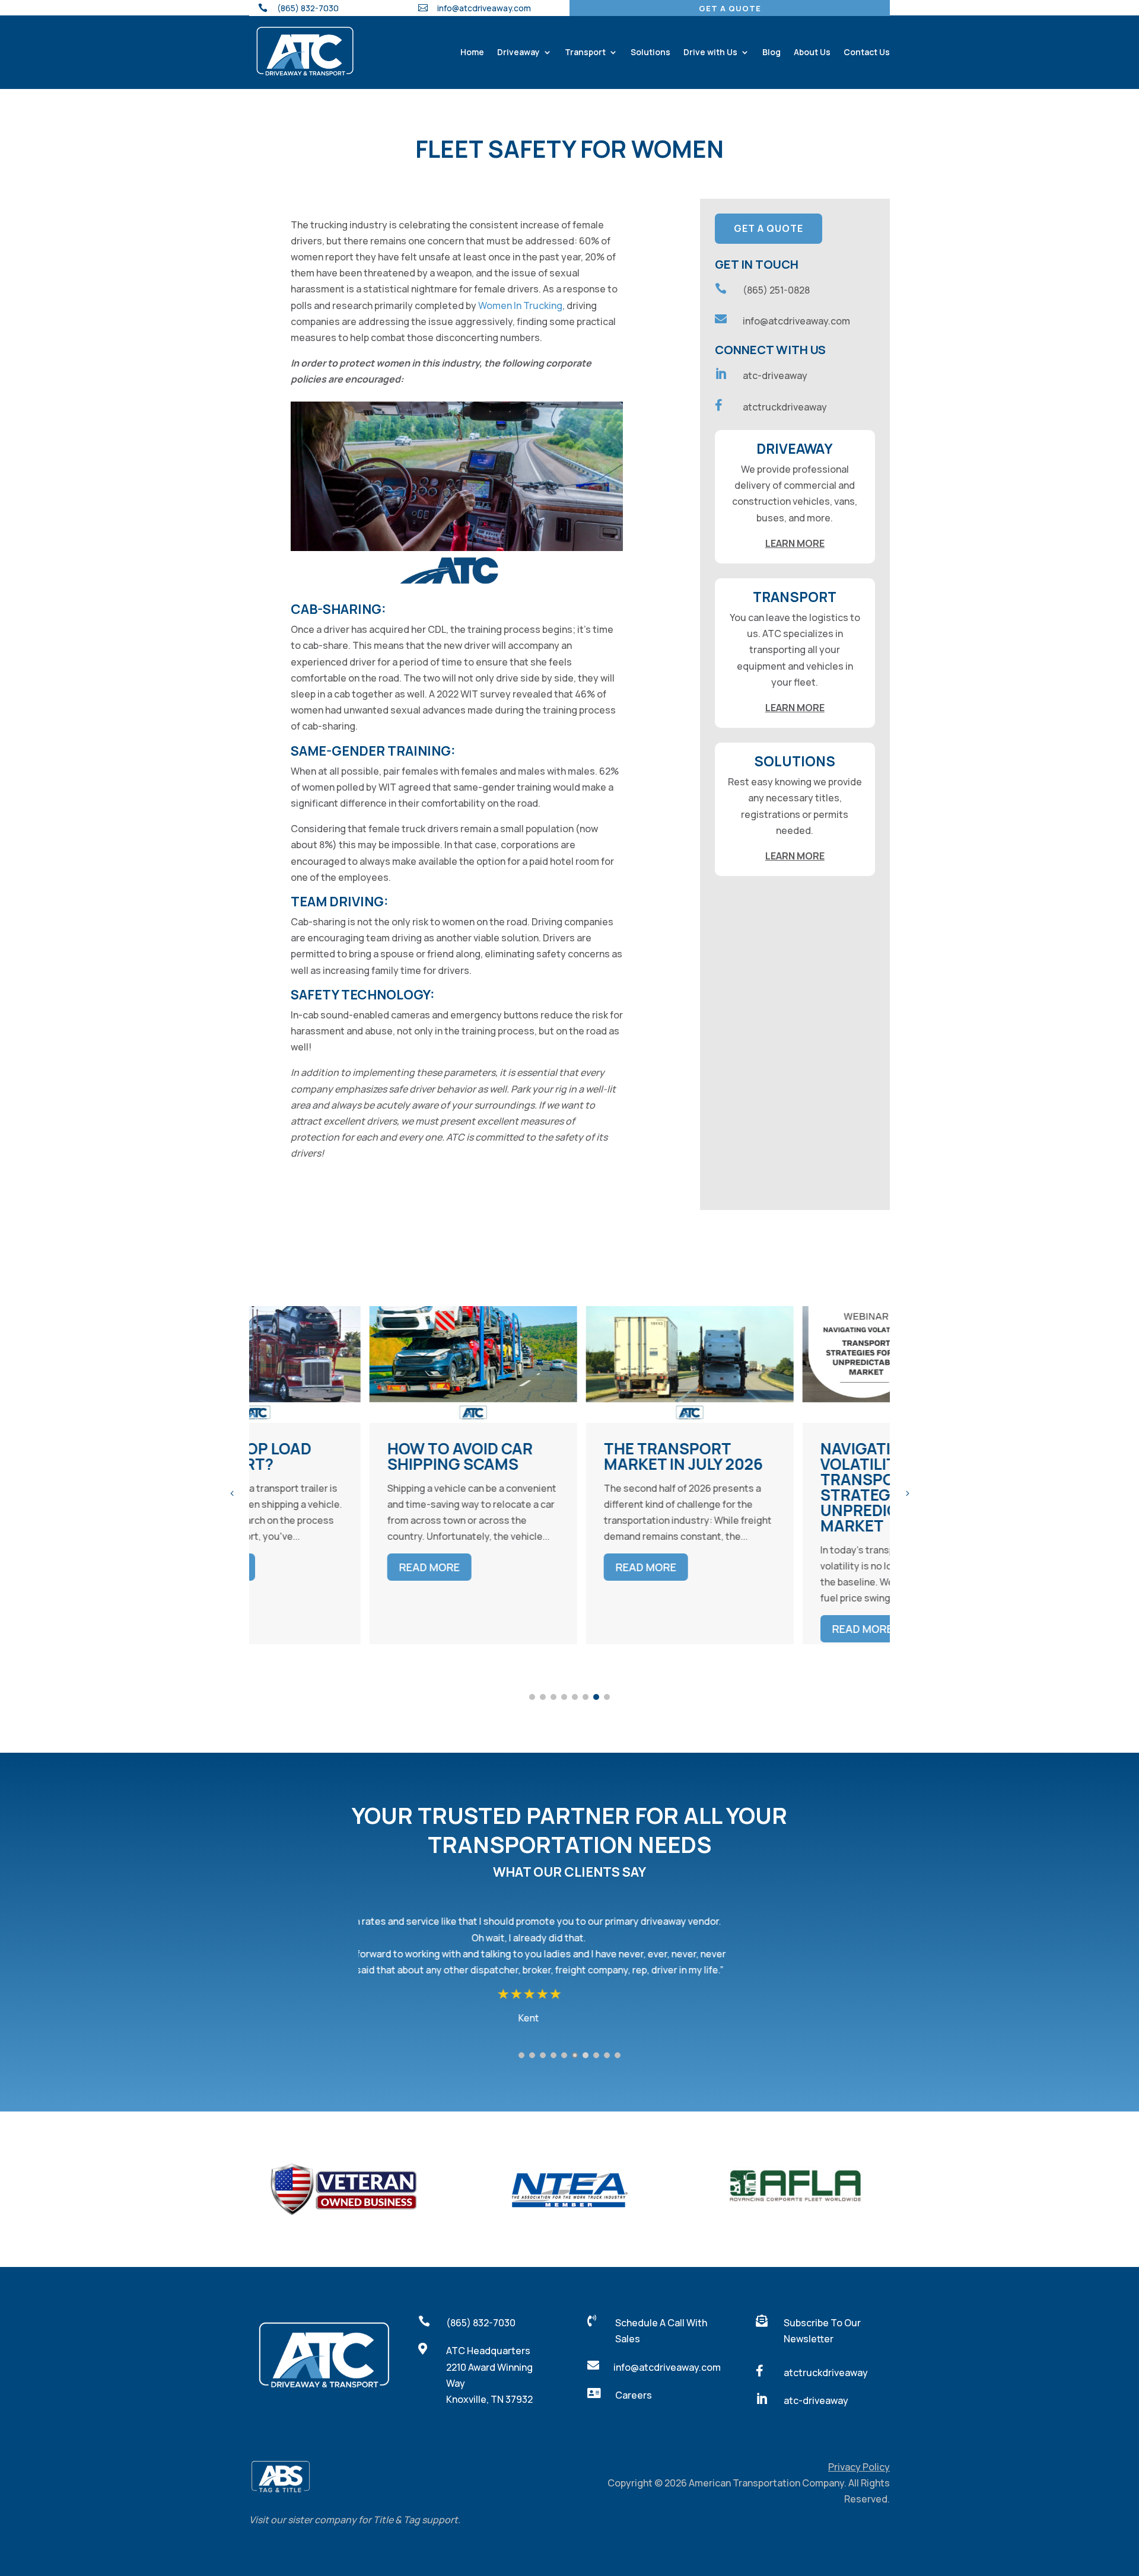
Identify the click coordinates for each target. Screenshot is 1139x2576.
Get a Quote (730, 8)
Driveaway (518, 52)
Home (472, 52)
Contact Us (867, 52)
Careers (634, 2395)
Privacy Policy (859, 2467)
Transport (585, 52)
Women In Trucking (520, 305)
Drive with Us (710, 52)
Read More (309, 1567)
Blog (771, 52)
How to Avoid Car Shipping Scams (340, 1456)
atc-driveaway (775, 375)
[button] (907, 1493)
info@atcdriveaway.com (484, 8)
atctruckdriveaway (785, 407)
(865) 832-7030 (481, 2323)
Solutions (650, 52)
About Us (812, 52)
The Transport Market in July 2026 (563, 1456)
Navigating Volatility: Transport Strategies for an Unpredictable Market (776, 1487)
